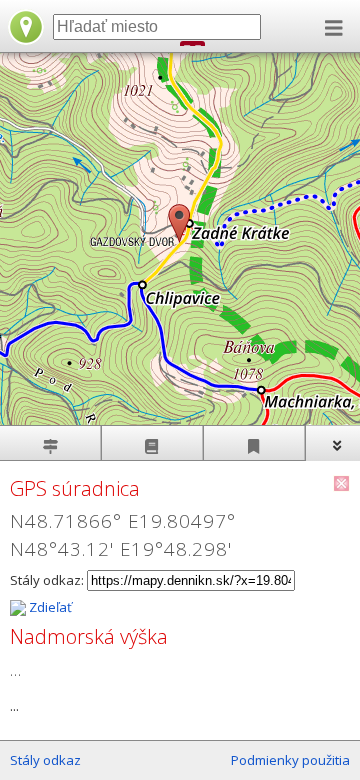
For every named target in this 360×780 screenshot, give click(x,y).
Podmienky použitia (290, 760)
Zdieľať (49, 607)
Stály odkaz (45, 760)
